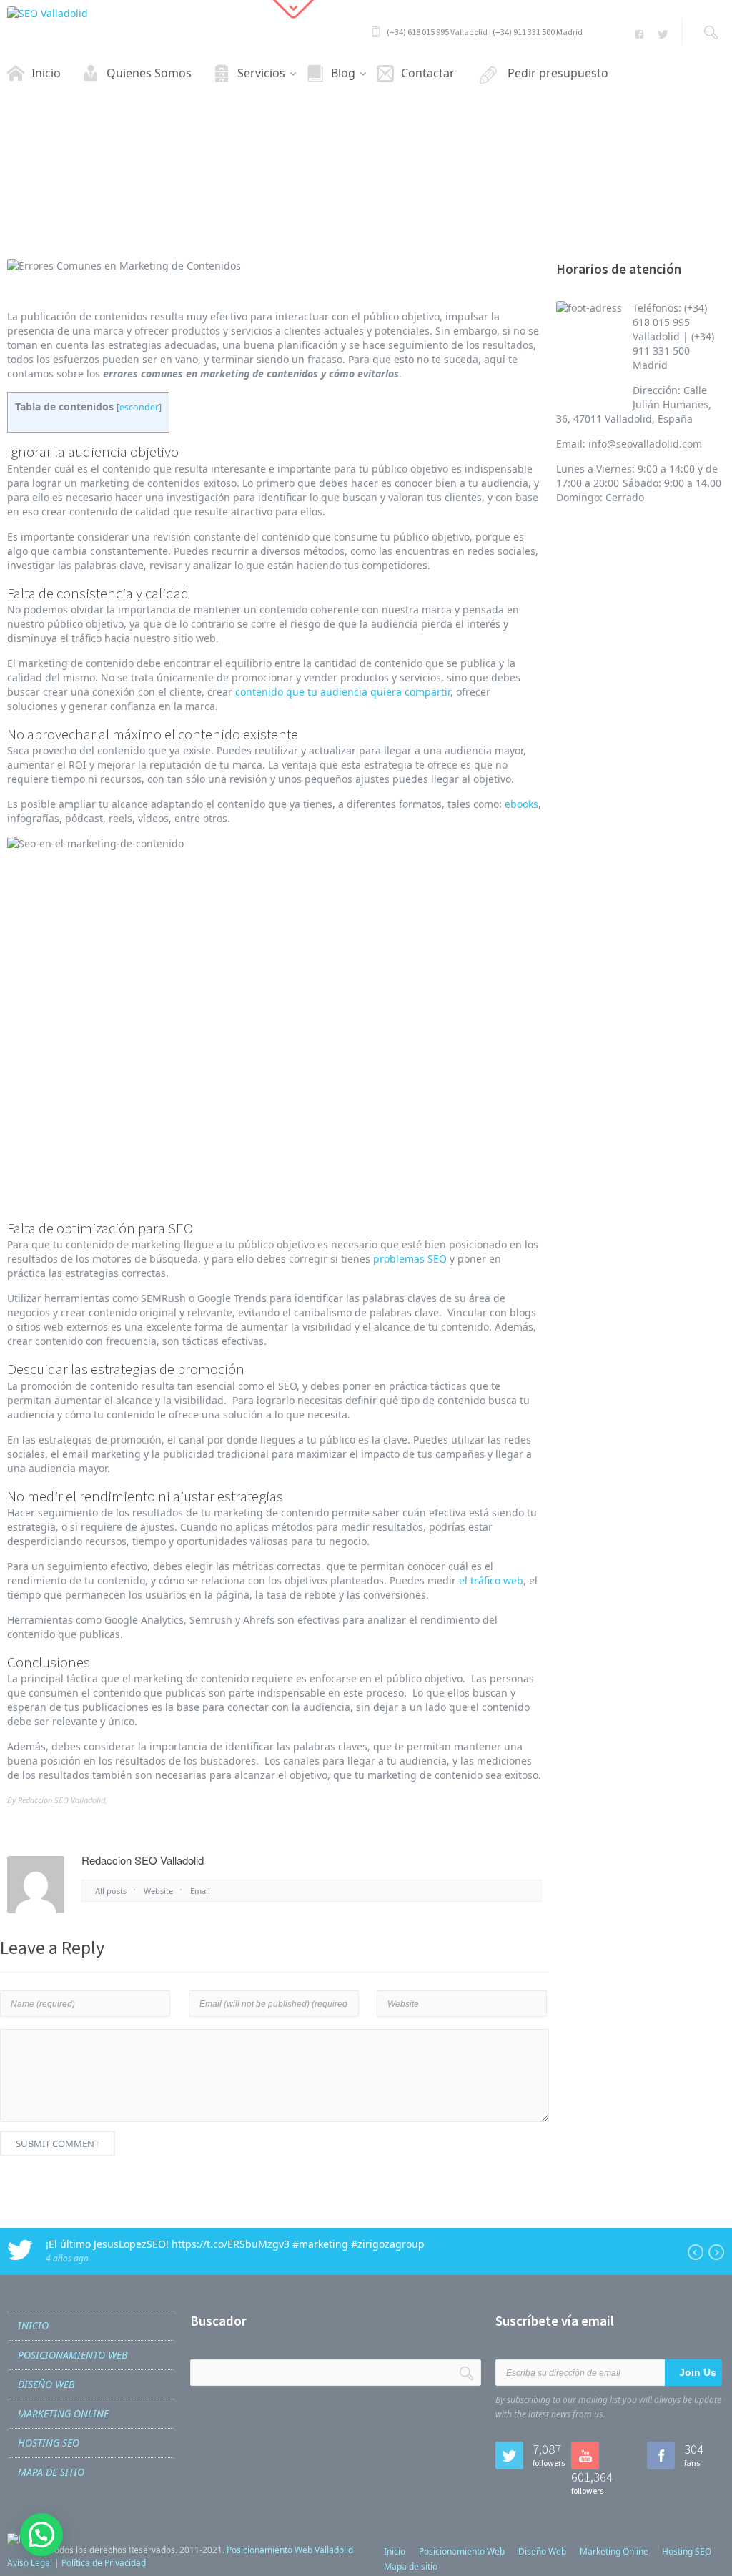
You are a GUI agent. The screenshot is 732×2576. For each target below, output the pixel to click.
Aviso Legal (30, 2563)
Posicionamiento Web (73, 2355)
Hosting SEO (49, 2443)
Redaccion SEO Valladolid (61, 1800)
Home (225, 193)
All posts (111, 1891)
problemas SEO (410, 1259)
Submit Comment (58, 2143)
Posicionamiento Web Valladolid (290, 2550)
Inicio (33, 2325)
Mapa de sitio (51, 2472)
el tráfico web (491, 1580)
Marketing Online (63, 2413)
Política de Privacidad (104, 2563)
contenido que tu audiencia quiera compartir (343, 692)
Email (200, 1891)
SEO (298, 193)
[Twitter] (662, 34)
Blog (264, 193)
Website (158, 1891)
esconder (139, 407)
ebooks (521, 804)
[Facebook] (639, 34)
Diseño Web (46, 2384)
